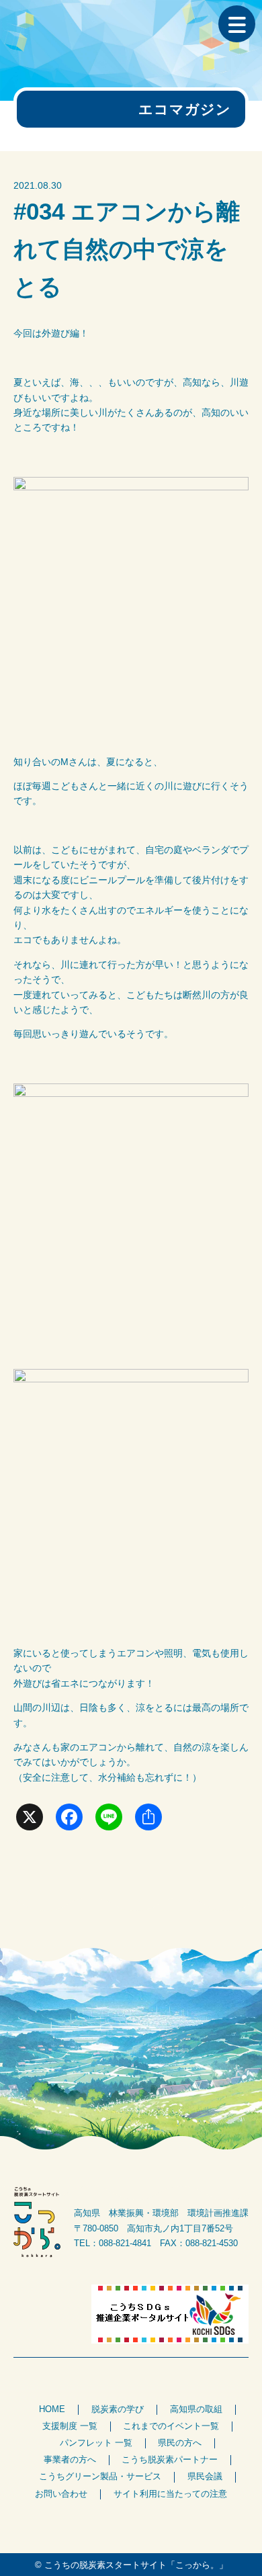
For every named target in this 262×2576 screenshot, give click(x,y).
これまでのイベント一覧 (171, 2426)
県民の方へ (180, 2443)
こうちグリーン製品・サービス (100, 2477)
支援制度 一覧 (70, 2426)
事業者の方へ (70, 2460)
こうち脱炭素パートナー (170, 2460)
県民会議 (205, 2477)
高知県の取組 (196, 2409)
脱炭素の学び (118, 2409)
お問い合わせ (61, 2494)
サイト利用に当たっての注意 (170, 2494)
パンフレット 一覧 (96, 2443)
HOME (52, 2409)
